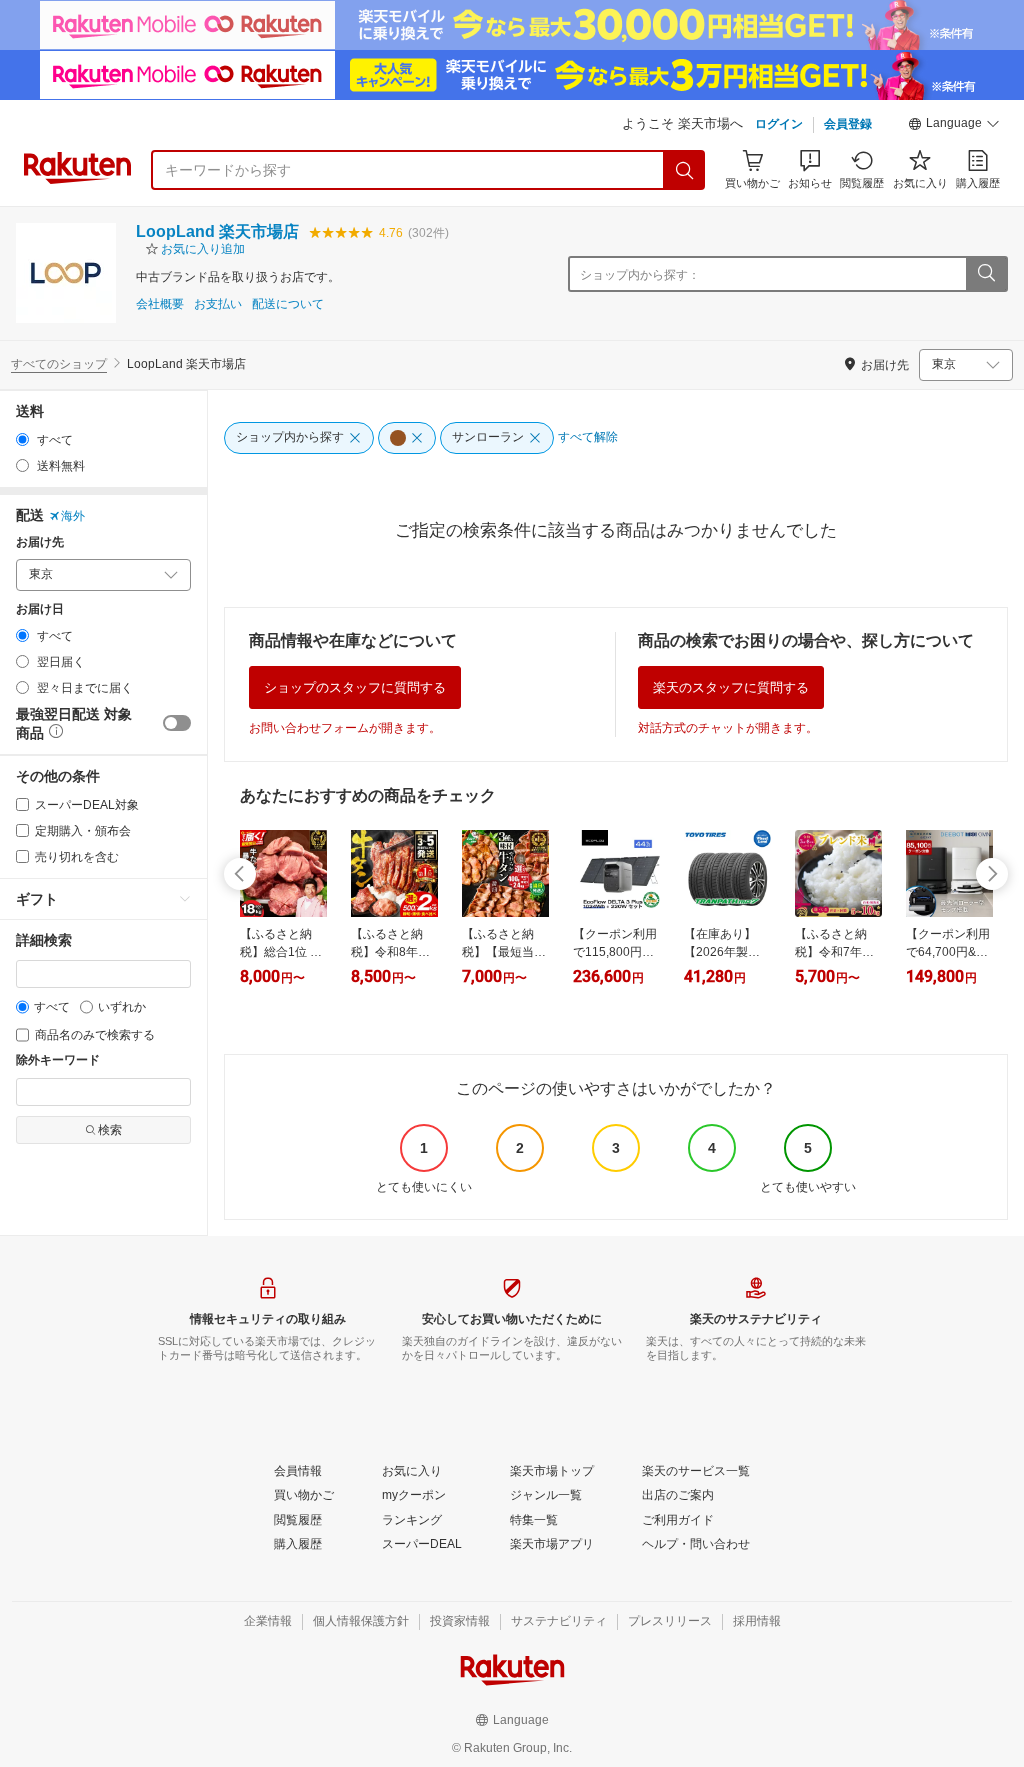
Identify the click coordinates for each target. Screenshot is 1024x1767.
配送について (288, 304)
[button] (954, 126)
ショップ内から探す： (640, 275)
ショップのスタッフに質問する (355, 687)
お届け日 (40, 609)
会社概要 (160, 304)
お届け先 (40, 542)
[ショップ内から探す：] (986, 274)
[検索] (685, 170)
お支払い (218, 304)
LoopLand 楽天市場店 (217, 231)
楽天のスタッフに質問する (731, 687)
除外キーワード (58, 1060)
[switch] (177, 723)
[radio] (22, 439)
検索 (110, 1130)
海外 (73, 516)
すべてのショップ (59, 364)
